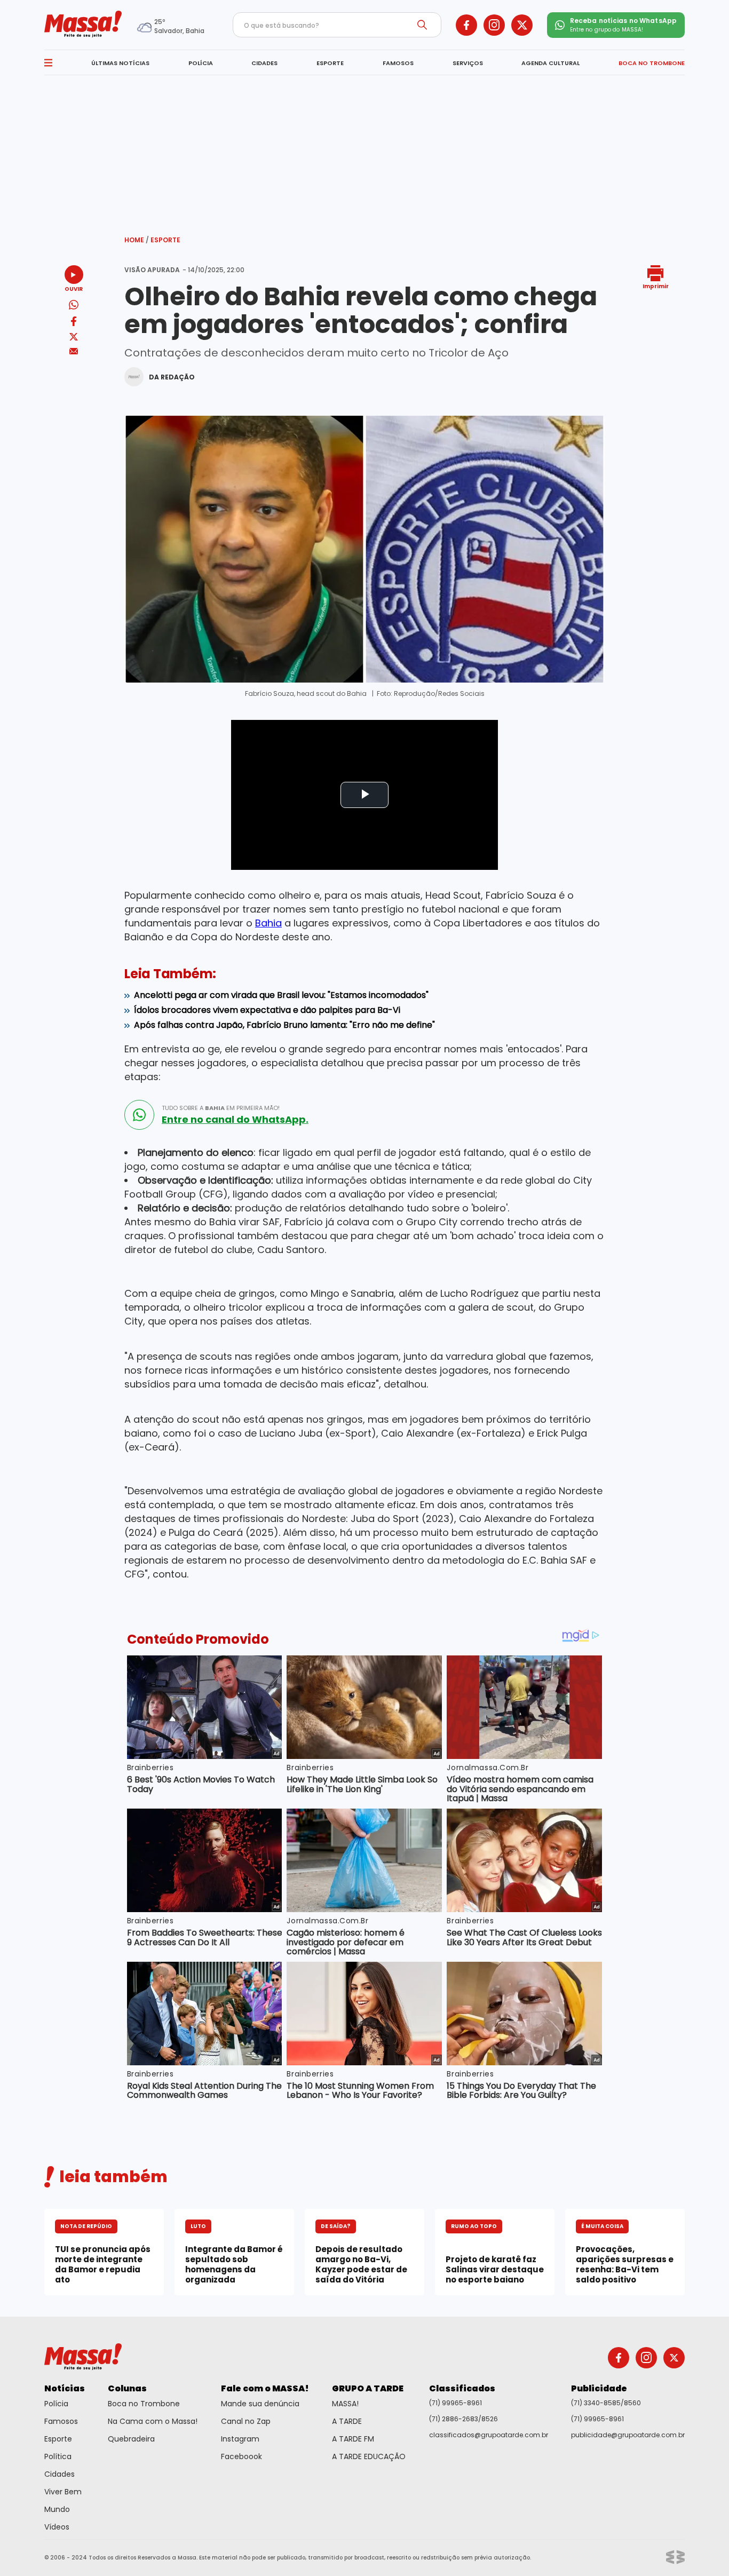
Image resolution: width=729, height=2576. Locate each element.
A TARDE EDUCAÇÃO (369, 2456)
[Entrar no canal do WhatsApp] (139, 1115)
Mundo (57, 2509)
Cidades (60, 2474)
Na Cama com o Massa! (153, 2421)
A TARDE (347, 2421)
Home (137, 240)
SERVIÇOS (468, 63)
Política (58, 2456)
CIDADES (264, 63)
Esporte (165, 240)
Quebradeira (131, 2439)
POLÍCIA (201, 63)
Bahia (268, 923)
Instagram (240, 2439)
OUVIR (74, 288)
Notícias (65, 2388)
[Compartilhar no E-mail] (74, 351)
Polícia (56, 2404)
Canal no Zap (246, 2421)
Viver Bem (63, 2492)
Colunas (127, 2388)
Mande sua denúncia (260, 2404)
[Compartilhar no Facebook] (74, 323)
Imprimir (656, 286)
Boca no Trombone (144, 2404)
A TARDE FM (353, 2439)
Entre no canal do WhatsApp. (235, 1120)
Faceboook (241, 2456)
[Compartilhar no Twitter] (74, 338)
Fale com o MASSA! (265, 2388)
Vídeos (57, 2527)
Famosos (61, 2421)
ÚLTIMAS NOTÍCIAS (120, 63)
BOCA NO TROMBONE (652, 63)
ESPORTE (330, 63)
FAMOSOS (398, 63)
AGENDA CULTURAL (550, 63)
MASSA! (345, 2404)
